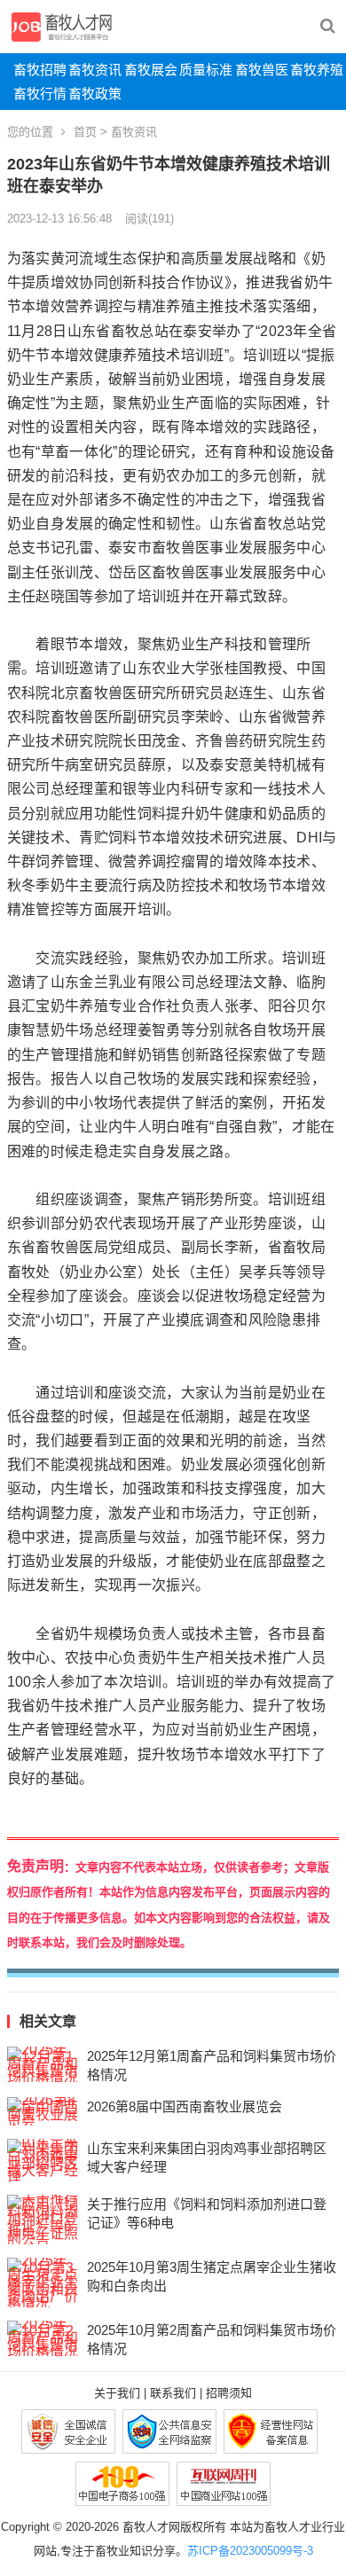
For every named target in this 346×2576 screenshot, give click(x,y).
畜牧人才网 (151, 2527)
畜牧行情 (40, 94)
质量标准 (206, 70)
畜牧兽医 (262, 70)
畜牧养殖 (317, 70)
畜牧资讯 (95, 70)
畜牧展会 (151, 70)
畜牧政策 (95, 94)
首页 (85, 132)
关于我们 (117, 2393)
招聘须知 (229, 2393)
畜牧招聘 (40, 70)
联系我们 (173, 2393)
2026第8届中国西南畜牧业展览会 (185, 2106)
